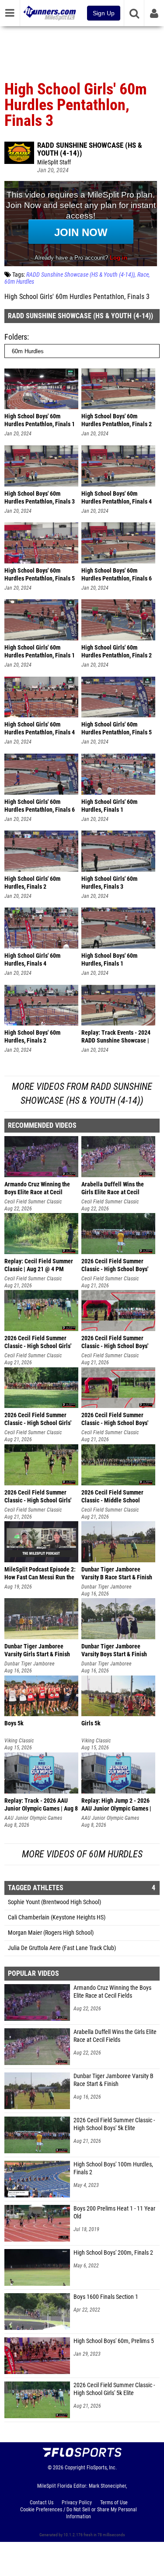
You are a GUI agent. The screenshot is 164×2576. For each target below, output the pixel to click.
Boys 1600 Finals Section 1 (106, 2297)
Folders (16, 337)
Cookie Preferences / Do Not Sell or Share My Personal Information (79, 2513)
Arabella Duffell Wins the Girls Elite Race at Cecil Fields (115, 2036)
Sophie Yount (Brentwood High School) (54, 1902)
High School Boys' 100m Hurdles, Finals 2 (113, 2168)
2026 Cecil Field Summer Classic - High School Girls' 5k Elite (114, 2389)
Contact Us (42, 2503)
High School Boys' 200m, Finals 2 (113, 2253)
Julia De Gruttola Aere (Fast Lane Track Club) (62, 1948)
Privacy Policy (77, 2503)
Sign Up (104, 13)
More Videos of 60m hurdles (82, 1854)
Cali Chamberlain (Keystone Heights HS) (57, 1917)
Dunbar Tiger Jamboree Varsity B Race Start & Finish (113, 2080)
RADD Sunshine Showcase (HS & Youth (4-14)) (90, 149)
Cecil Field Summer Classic (33, 1202)
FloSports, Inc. (102, 2468)
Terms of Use (114, 2503)
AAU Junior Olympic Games (33, 1818)
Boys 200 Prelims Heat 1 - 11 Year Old (114, 2213)
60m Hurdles (19, 282)
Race (143, 275)
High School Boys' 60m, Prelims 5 (114, 2341)
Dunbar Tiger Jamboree (106, 1587)
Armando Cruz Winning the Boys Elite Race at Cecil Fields (112, 1992)
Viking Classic (19, 1741)
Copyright (75, 2468)
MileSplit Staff (54, 162)
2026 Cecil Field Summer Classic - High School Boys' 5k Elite (114, 2124)
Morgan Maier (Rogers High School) (51, 1933)
